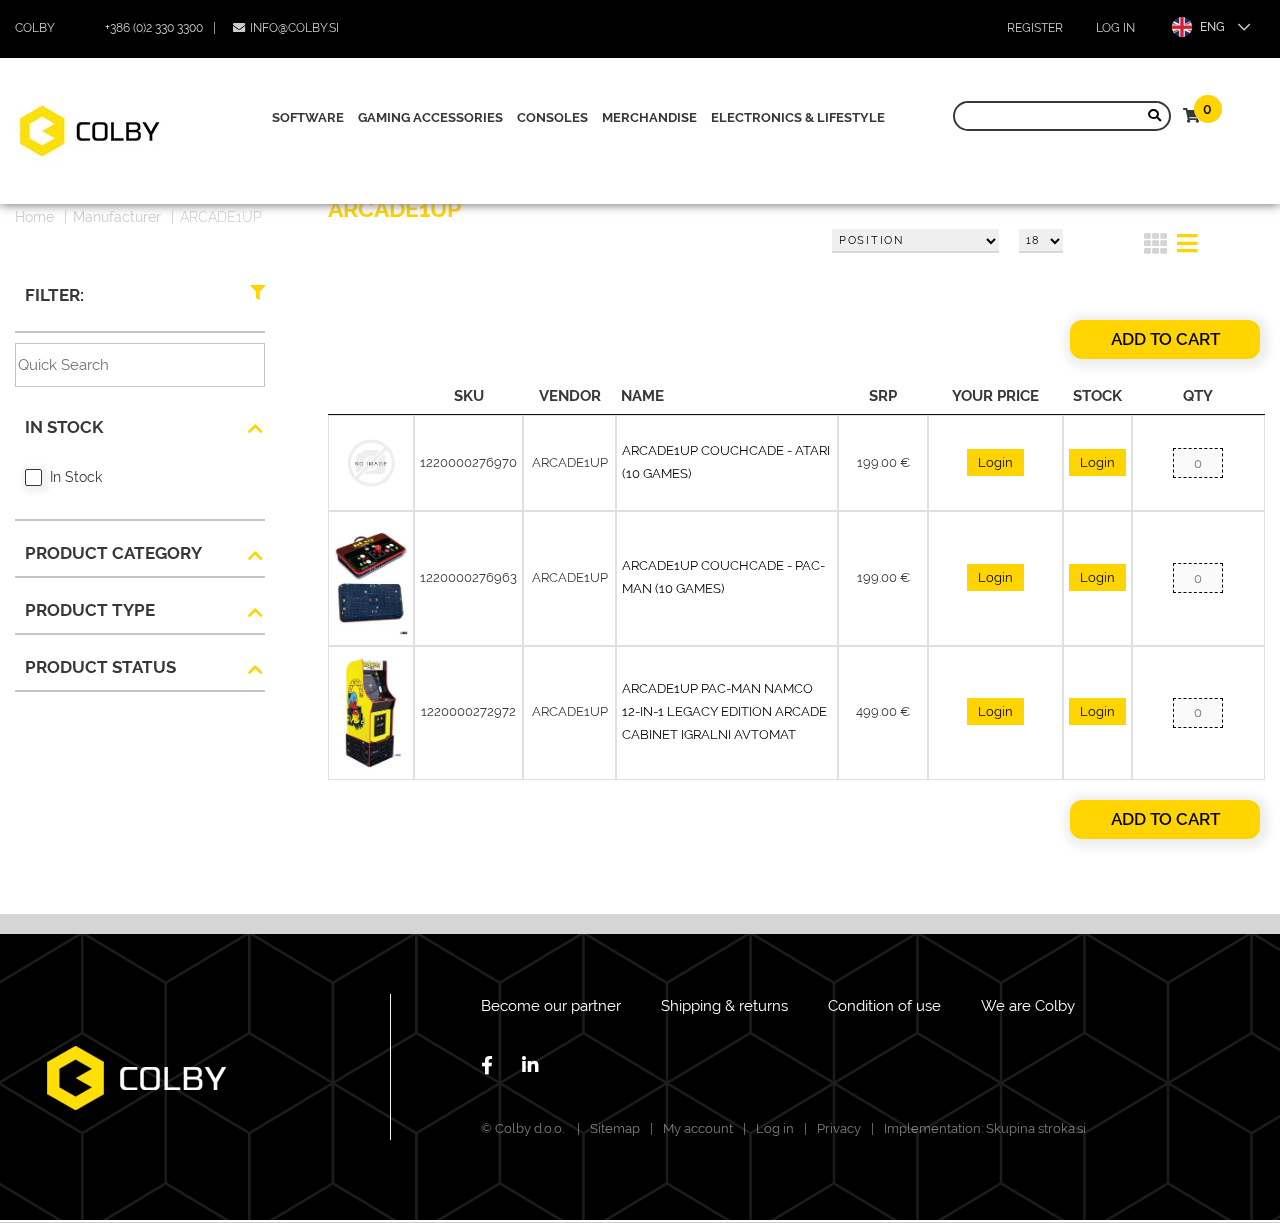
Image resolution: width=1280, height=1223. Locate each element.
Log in (1115, 28)
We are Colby (1028, 1006)
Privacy (839, 1128)
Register (1035, 28)
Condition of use (884, 1006)
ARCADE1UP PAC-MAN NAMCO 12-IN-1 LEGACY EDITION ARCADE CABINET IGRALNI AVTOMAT (724, 711)
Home (34, 217)
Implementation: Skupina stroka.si (985, 1128)
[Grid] (1155, 247)
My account (698, 1128)
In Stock (76, 477)
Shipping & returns (724, 1006)
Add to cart (1165, 339)
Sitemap (615, 1128)
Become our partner (551, 1006)
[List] (1187, 247)
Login (995, 462)
